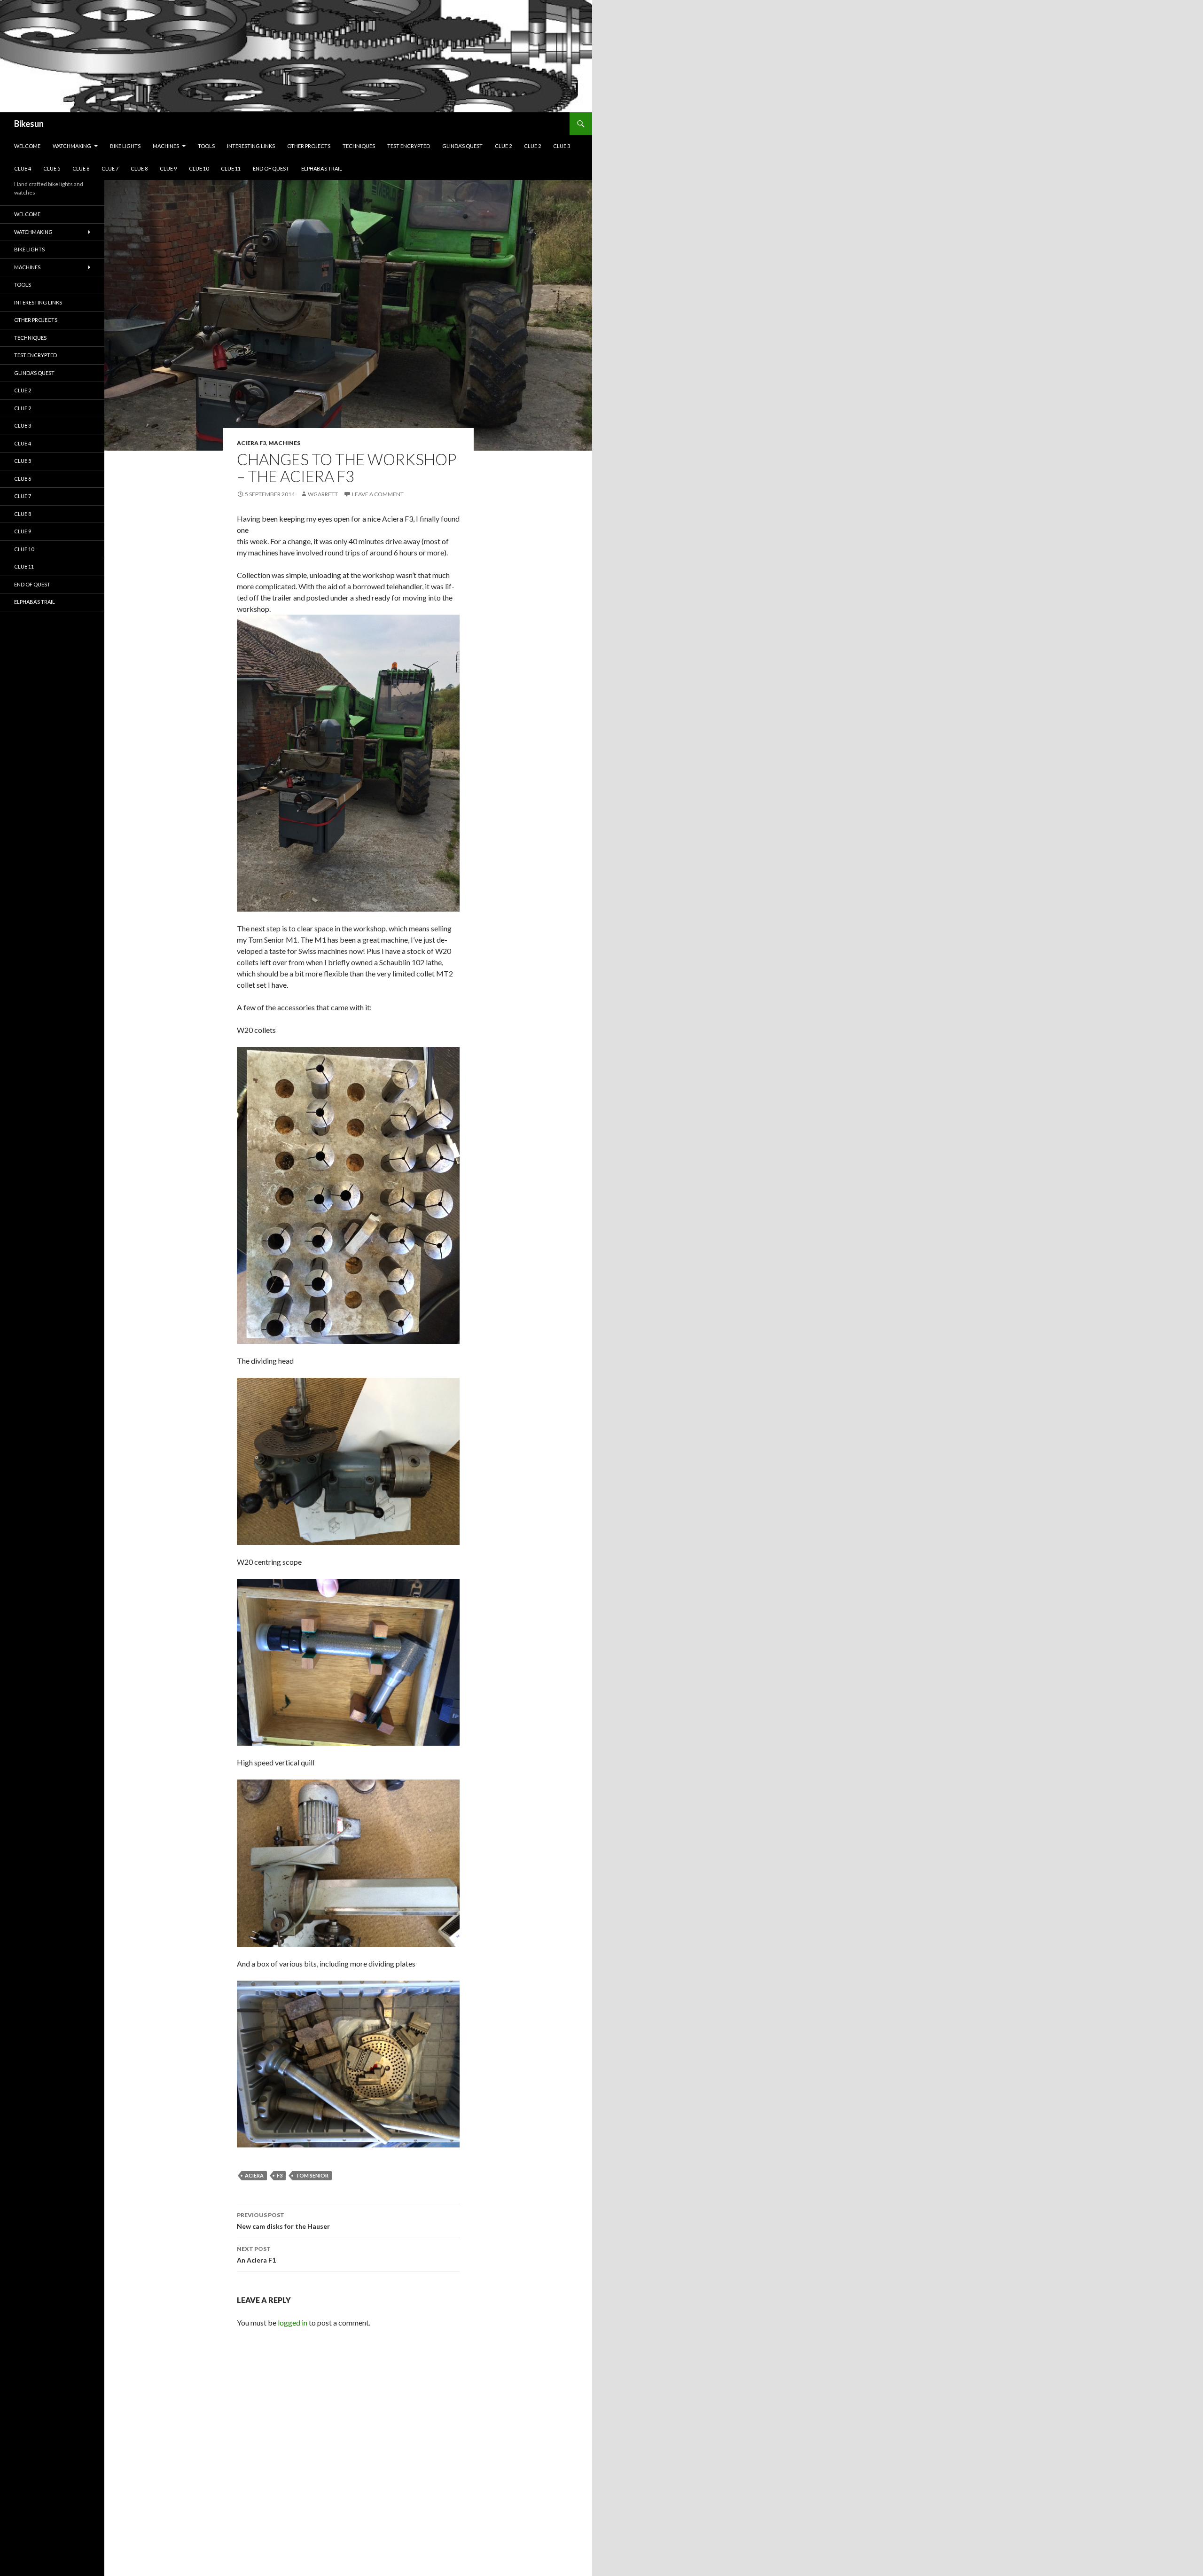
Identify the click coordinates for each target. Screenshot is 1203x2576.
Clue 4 (23, 168)
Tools (206, 146)
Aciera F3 (251, 443)
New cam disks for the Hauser (283, 2221)
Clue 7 (110, 168)
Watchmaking (72, 146)
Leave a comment (378, 494)
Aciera (254, 2175)
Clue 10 (199, 168)
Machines (166, 146)
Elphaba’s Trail (322, 168)
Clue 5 (52, 168)
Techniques (359, 146)
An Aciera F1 (256, 2255)
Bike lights (125, 146)
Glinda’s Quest (462, 146)
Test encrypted (409, 146)
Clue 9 (168, 168)
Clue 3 (562, 146)
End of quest (271, 168)
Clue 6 (81, 168)
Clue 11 (231, 168)
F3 (280, 2175)
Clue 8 (139, 168)
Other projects (309, 146)
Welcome (27, 146)
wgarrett (323, 494)
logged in (293, 2322)
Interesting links (251, 146)
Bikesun (29, 124)
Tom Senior (312, 2175)
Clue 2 (503, 146)
